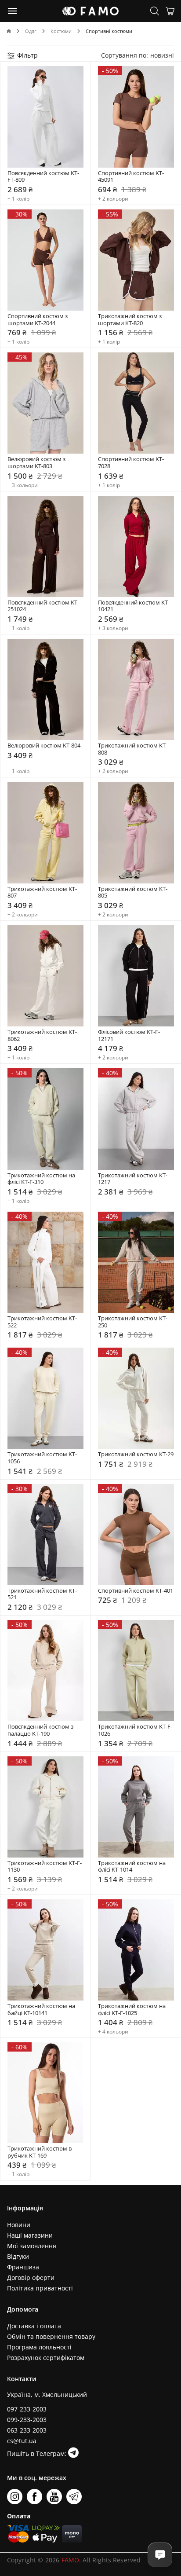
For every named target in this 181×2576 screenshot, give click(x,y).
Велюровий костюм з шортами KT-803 (37, 463)
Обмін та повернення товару (51, 2336)
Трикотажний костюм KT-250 (133, 1322)
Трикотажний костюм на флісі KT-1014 (132, 1867)
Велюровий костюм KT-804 (44, 746)
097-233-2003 (27, 2409)
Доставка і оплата (34, 2326)
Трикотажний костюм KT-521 (42, 1594)
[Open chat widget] (160, 2555)
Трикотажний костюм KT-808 (133, 749)
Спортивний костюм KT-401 (136, 1591)
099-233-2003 (27, 2420)
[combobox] (162, 55)
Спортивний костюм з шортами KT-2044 (38, 320)
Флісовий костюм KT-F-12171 (129, 1035)
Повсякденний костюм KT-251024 (43, 606)
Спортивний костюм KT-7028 (131, 463)
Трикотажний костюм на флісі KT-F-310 (42, 1179)
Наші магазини (30, 2235)
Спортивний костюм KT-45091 (131, 177)
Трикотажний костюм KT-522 (42, 1322)
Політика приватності (40, 2288)
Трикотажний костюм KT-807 (42, 892)
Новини (19, 2225)
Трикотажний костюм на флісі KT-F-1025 (132, 2010)
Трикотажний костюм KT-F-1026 (135, 1730)
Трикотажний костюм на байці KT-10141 (42, 2010)
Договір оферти (31, 2277)
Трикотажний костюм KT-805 (133, 892)
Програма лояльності (39, 2347)
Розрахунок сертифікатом (46, 2358)
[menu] (13, 11)
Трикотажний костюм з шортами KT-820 (130, 320)
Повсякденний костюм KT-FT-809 (43, 177)
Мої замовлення (32, 2246)
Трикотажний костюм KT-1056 (42, 1458)
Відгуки (18, 2256)
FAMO (71, 2560)
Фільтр (27, 55)
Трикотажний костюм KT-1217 (133, 1179)
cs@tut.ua (22, 2441)
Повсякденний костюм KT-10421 (134, 606)
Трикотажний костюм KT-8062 (42, 1035)
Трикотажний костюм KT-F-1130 (45, 1867)
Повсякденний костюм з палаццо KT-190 (41, 1730)
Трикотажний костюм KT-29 (136, 1455)
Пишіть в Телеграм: (38, 2453)
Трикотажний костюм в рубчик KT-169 (40, 2152)
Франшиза (23, 2267)
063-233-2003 (27, 2430)
